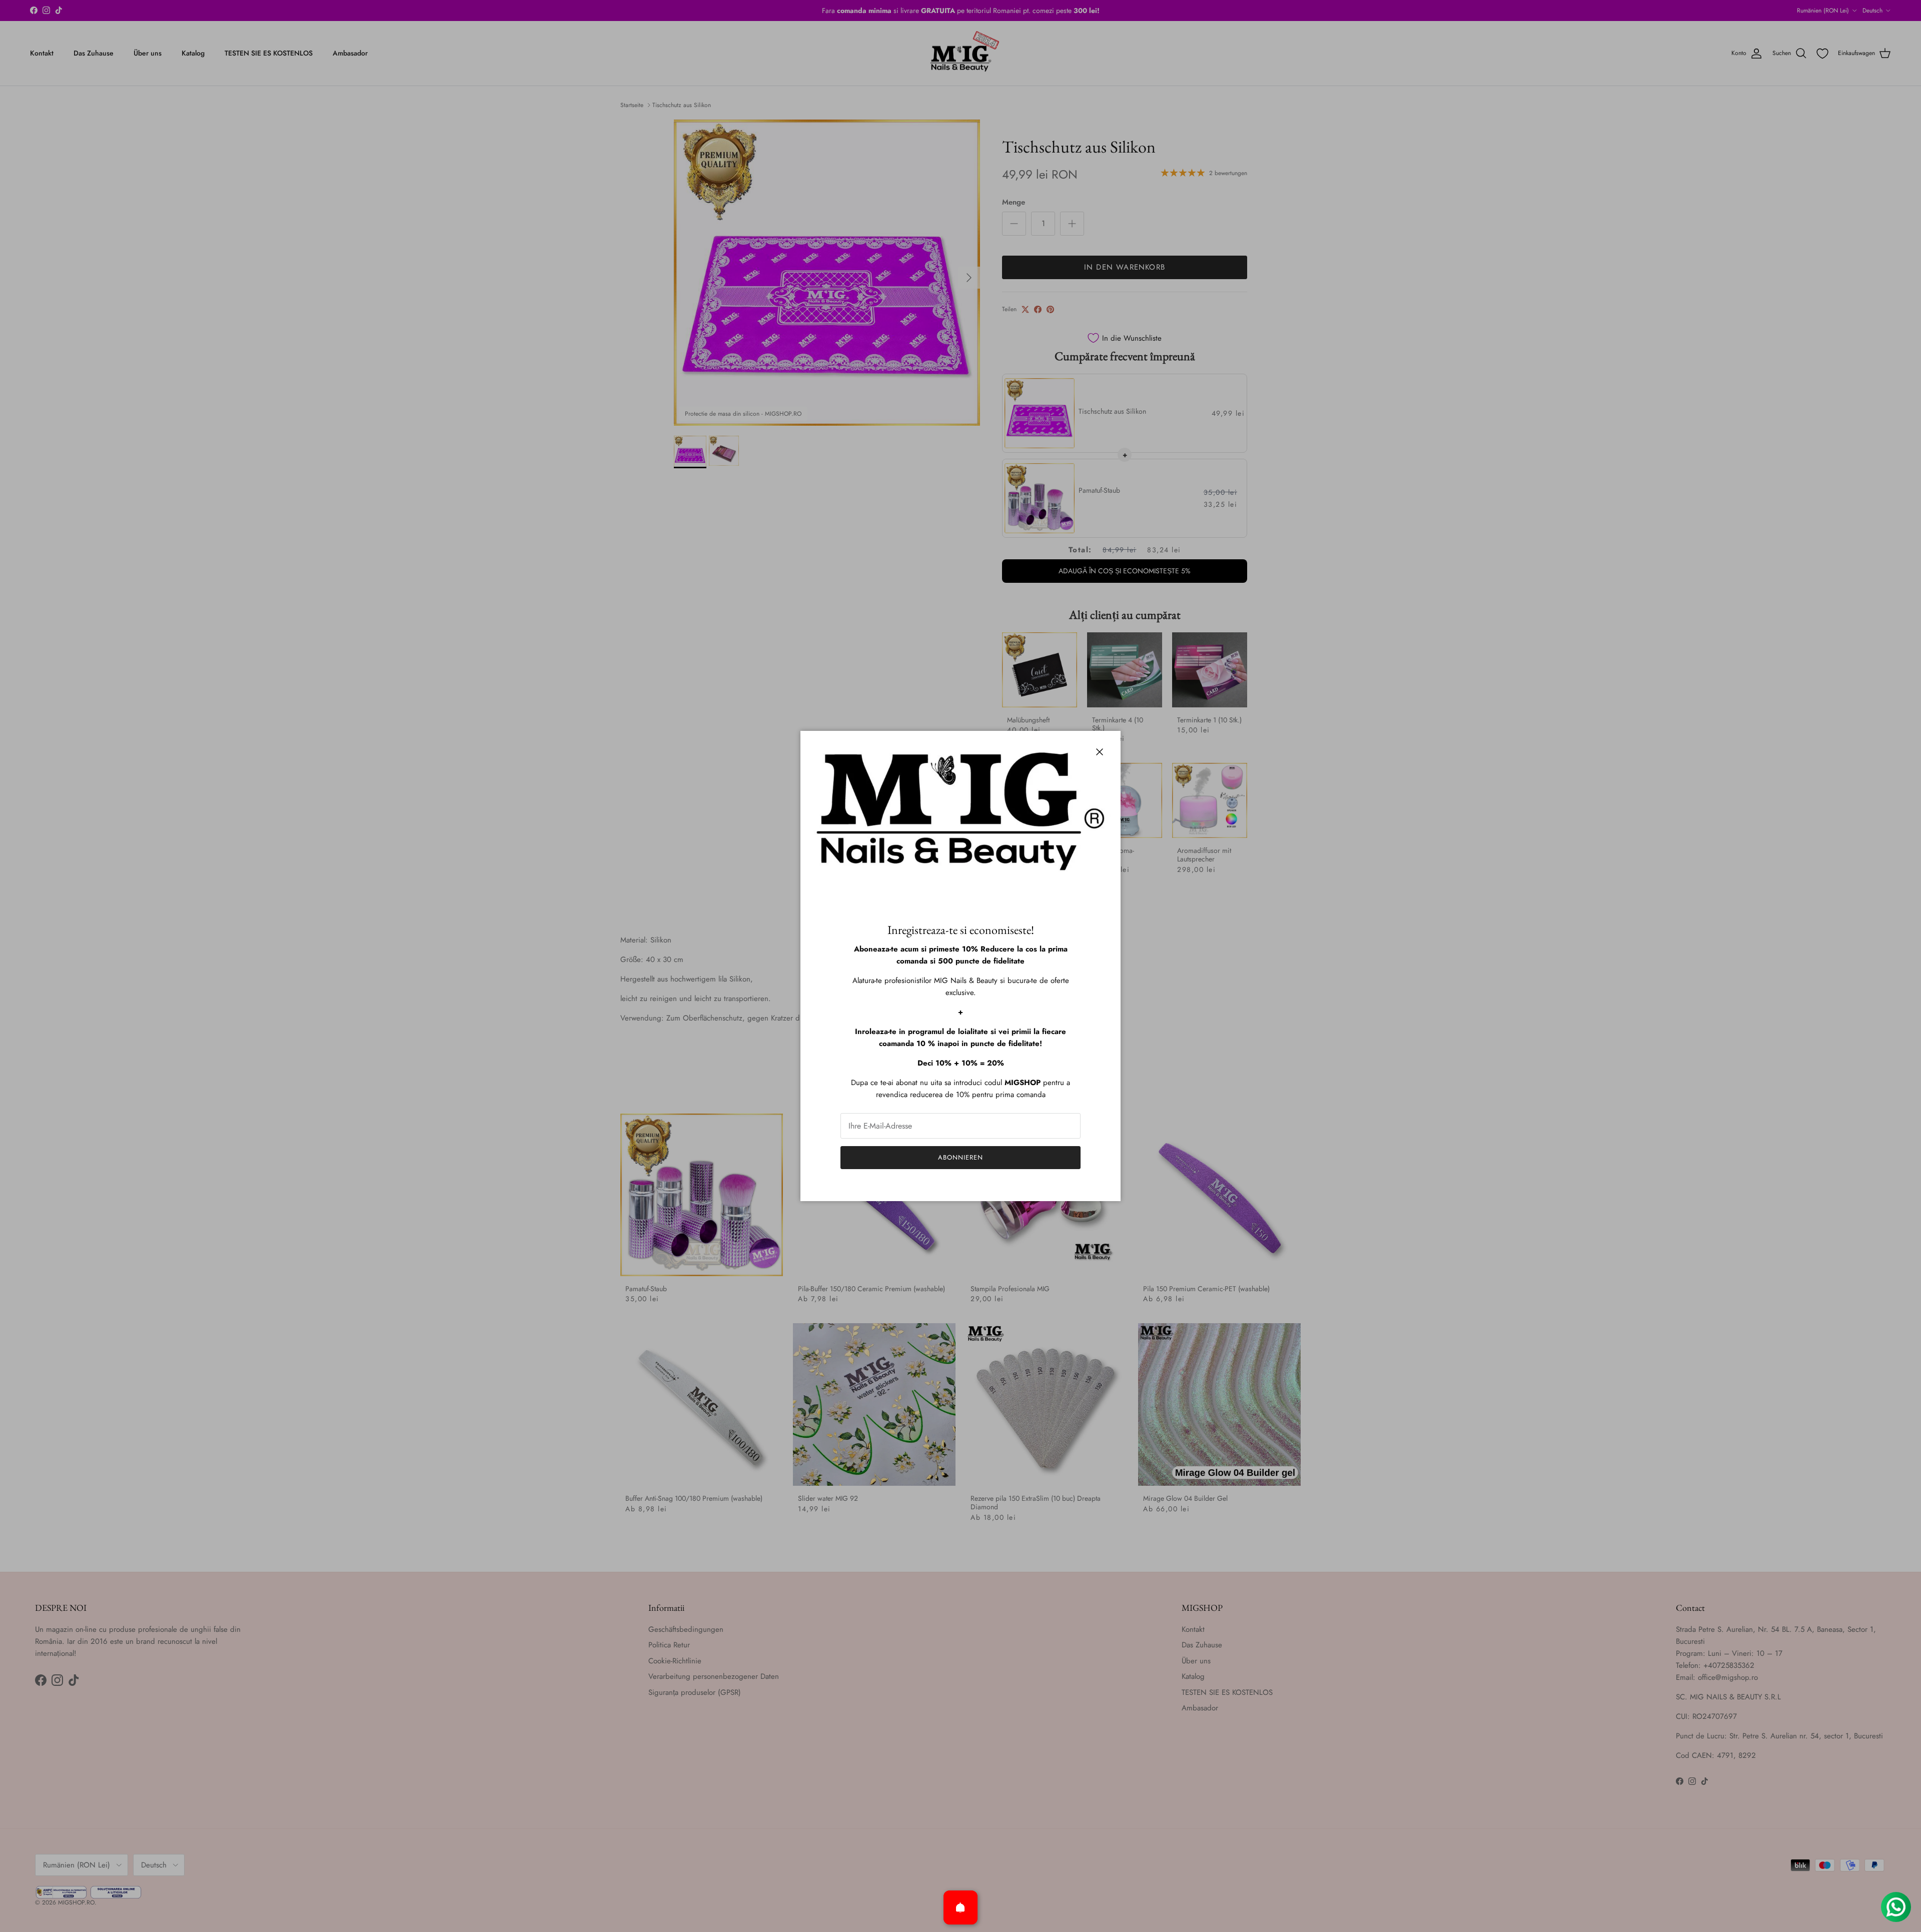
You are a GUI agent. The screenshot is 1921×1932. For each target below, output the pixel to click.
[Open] (960, 1907)
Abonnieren (960, 1157)
